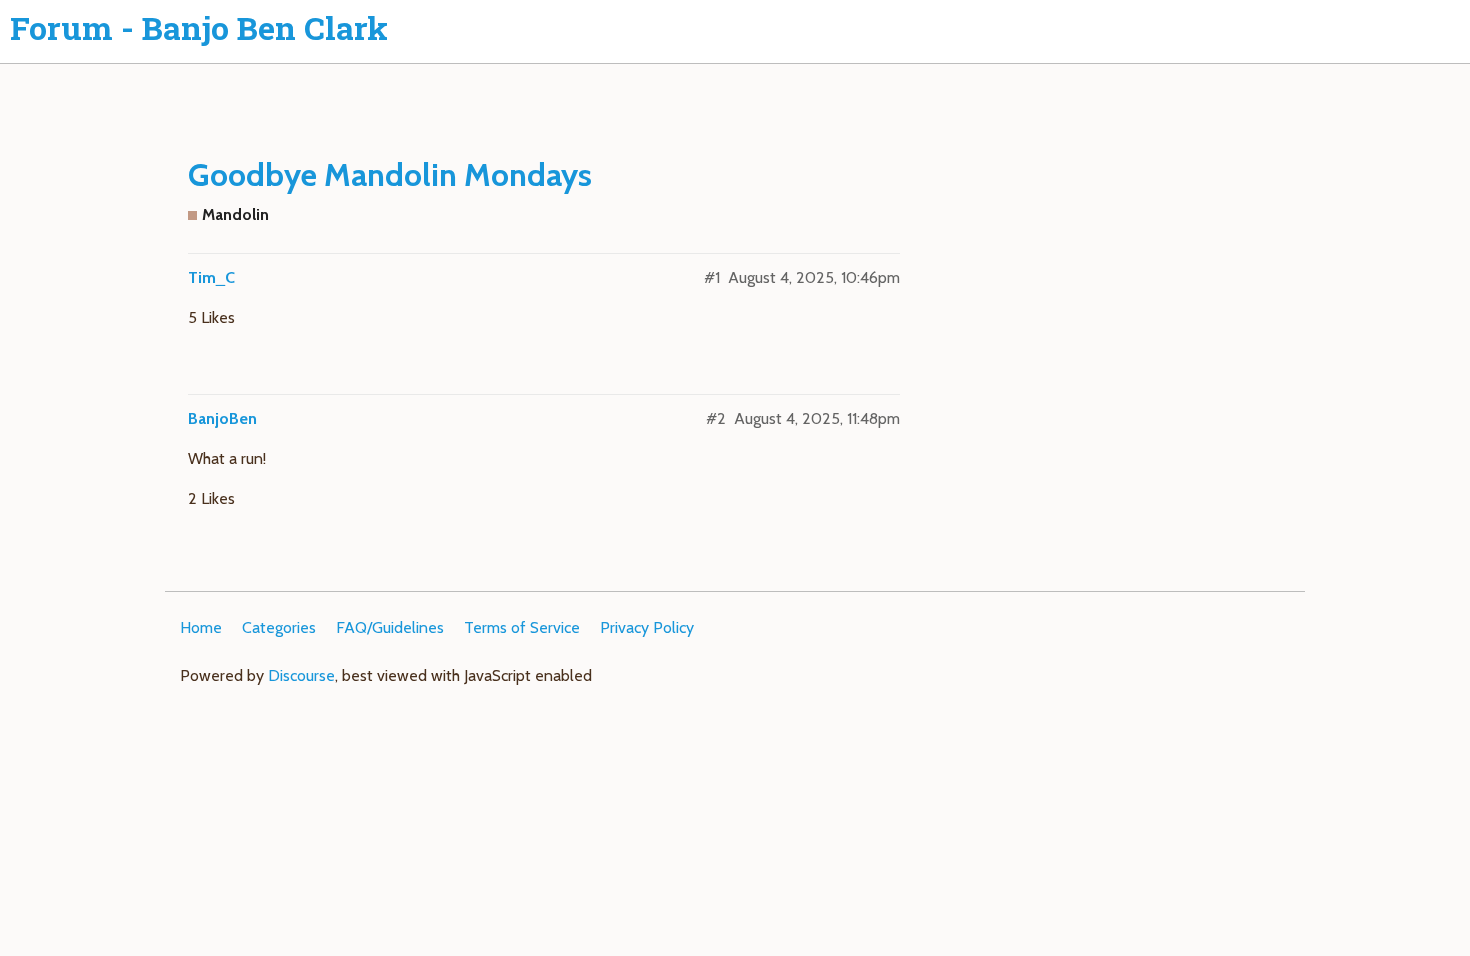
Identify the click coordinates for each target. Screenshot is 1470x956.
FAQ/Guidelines (390, 627)
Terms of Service (522, 627)
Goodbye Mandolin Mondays (390, 174)
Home (201, 627)
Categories (279, 627)
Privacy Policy (647, 627)
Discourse (301, 675)
